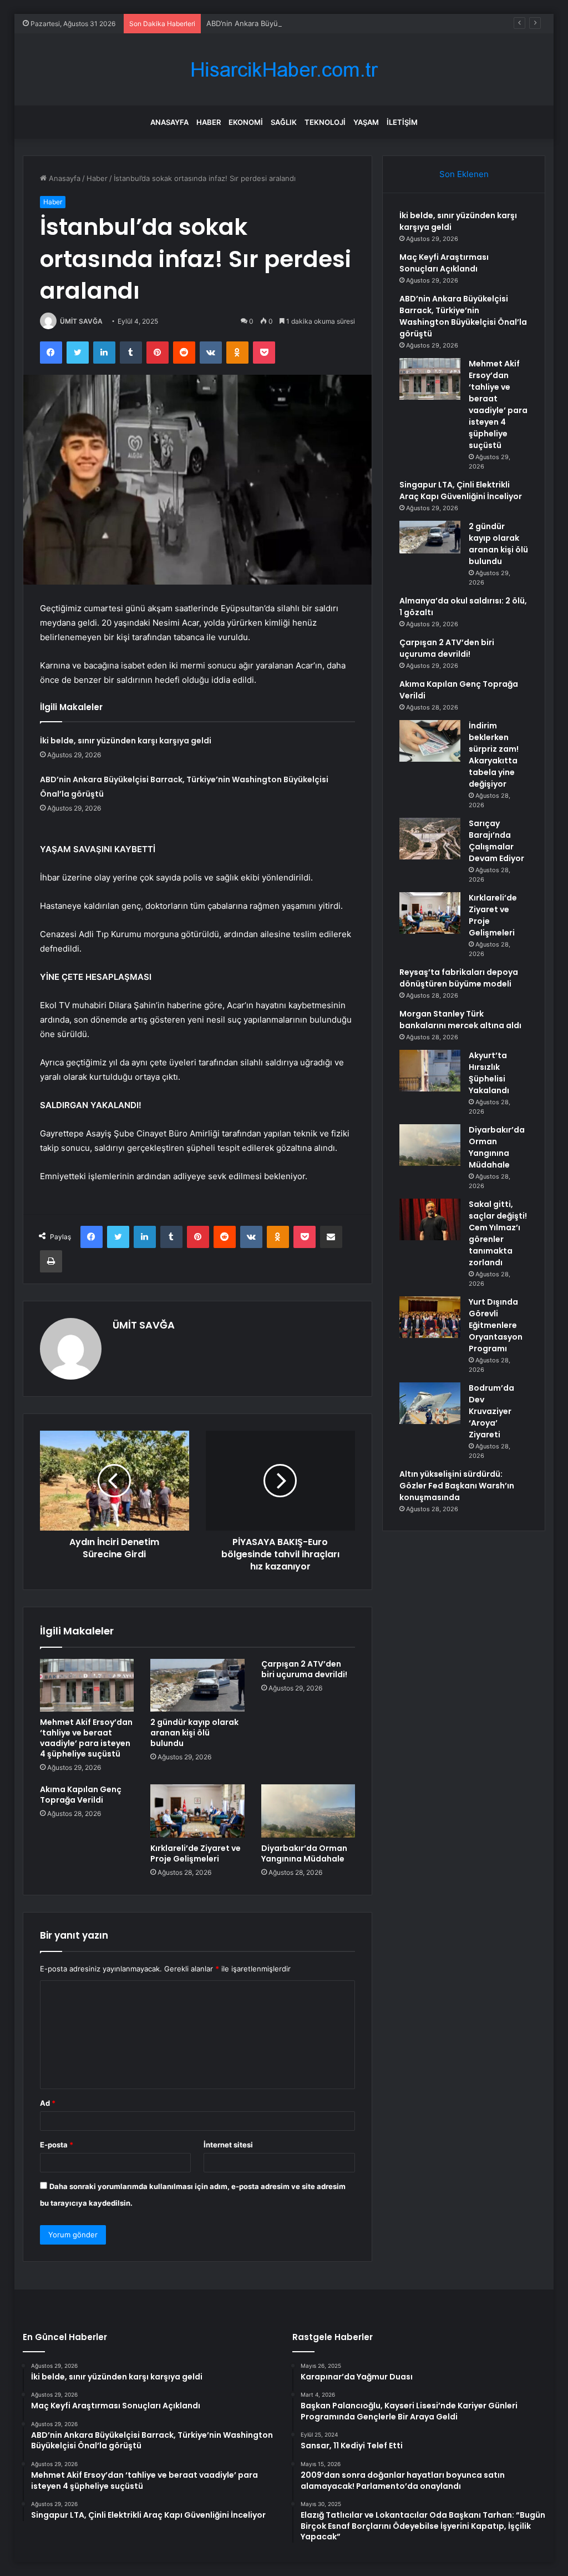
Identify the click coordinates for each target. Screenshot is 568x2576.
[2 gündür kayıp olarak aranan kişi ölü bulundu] (197, 1686)
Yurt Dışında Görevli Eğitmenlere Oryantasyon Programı (496, 1325)
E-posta (57, 2145)
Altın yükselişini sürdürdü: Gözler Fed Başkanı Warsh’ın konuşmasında (457, 1486)
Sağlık (284, 122)
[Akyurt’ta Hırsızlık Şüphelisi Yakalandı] (430, 1071)
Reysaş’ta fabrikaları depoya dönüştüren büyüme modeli (459, 978)
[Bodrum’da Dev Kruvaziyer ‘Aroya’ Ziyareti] (430, 1403)
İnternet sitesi (228, 2145)
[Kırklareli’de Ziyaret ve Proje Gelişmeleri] (197, 1811)
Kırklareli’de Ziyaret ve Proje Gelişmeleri (196, 1853)
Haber (209, 122)
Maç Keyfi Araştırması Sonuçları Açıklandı (444, 263)
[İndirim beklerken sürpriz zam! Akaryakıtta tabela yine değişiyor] (430, 741)
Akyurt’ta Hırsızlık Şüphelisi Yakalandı (489, 1073)
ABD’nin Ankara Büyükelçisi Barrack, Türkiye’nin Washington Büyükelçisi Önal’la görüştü (356, 23)
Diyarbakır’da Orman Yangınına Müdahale (304, 1853)
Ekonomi (246, 122)
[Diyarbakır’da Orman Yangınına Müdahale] (308, 1811)
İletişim (402, 122)
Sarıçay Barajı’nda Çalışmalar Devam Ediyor (496, 841)
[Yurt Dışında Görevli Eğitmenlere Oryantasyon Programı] (430, 1317)
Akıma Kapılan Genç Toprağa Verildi (81, 1795)
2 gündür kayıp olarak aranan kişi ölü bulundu (194, 1733)
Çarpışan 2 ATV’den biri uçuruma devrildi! (304, 1669)
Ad (48, 2103)
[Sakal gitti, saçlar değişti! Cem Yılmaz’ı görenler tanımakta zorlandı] (430, 1219)
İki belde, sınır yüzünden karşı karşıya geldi (126, 741)
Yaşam (366, 122)
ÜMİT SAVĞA (81, 321)
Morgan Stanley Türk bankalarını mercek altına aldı (460, 1020)
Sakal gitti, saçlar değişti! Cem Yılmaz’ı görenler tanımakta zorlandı (498, 1233)
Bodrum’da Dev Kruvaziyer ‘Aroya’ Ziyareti (491, 1411)
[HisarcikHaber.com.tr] (284, 70)
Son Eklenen (464, 174)
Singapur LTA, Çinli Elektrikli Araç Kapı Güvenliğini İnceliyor (461, 490)
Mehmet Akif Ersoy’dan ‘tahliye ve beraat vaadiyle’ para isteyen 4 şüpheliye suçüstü (86, 1738)
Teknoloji (325, 122)
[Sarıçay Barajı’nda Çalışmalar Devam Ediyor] (430, 839)
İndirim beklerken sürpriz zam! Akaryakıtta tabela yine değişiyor (494, 755)
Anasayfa (169, 122)
